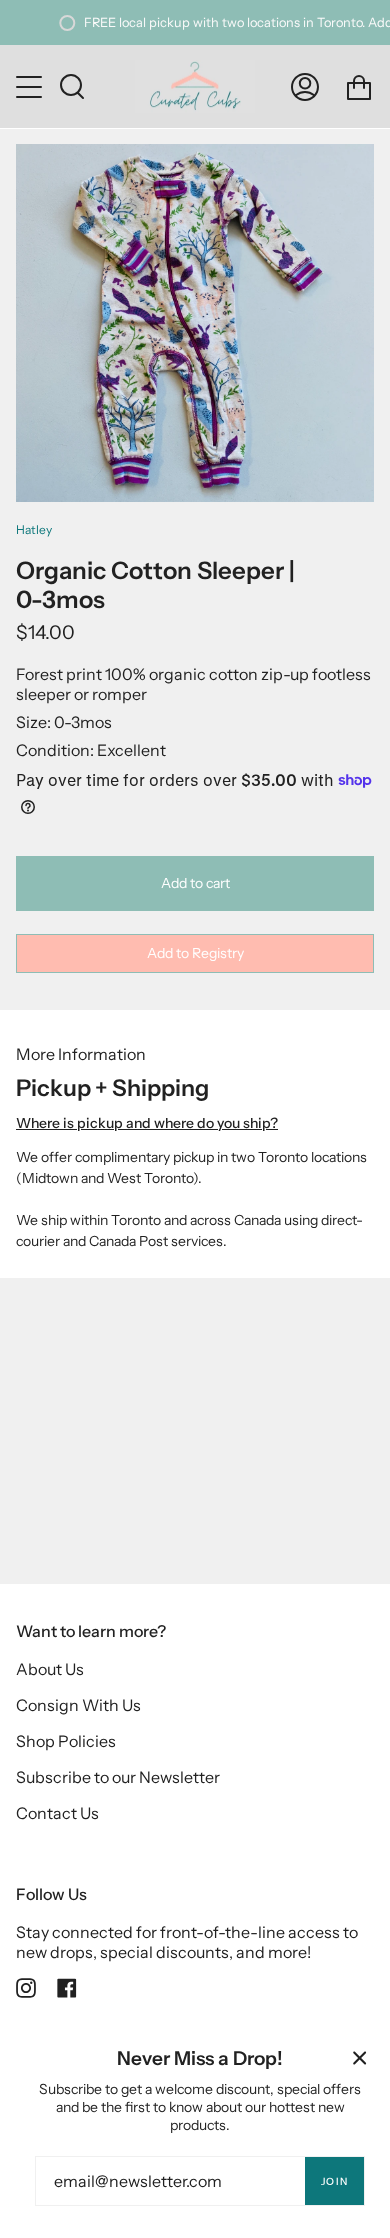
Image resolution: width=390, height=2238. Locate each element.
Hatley (34, 529)
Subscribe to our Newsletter (118, 1777)
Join (334, 2181)
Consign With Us (78, 1705)
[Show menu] (31, 87)
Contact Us (57, 1813)
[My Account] (305, 86)
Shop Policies (66, 1741)
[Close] (360, 2058)
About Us (50, 1669)
